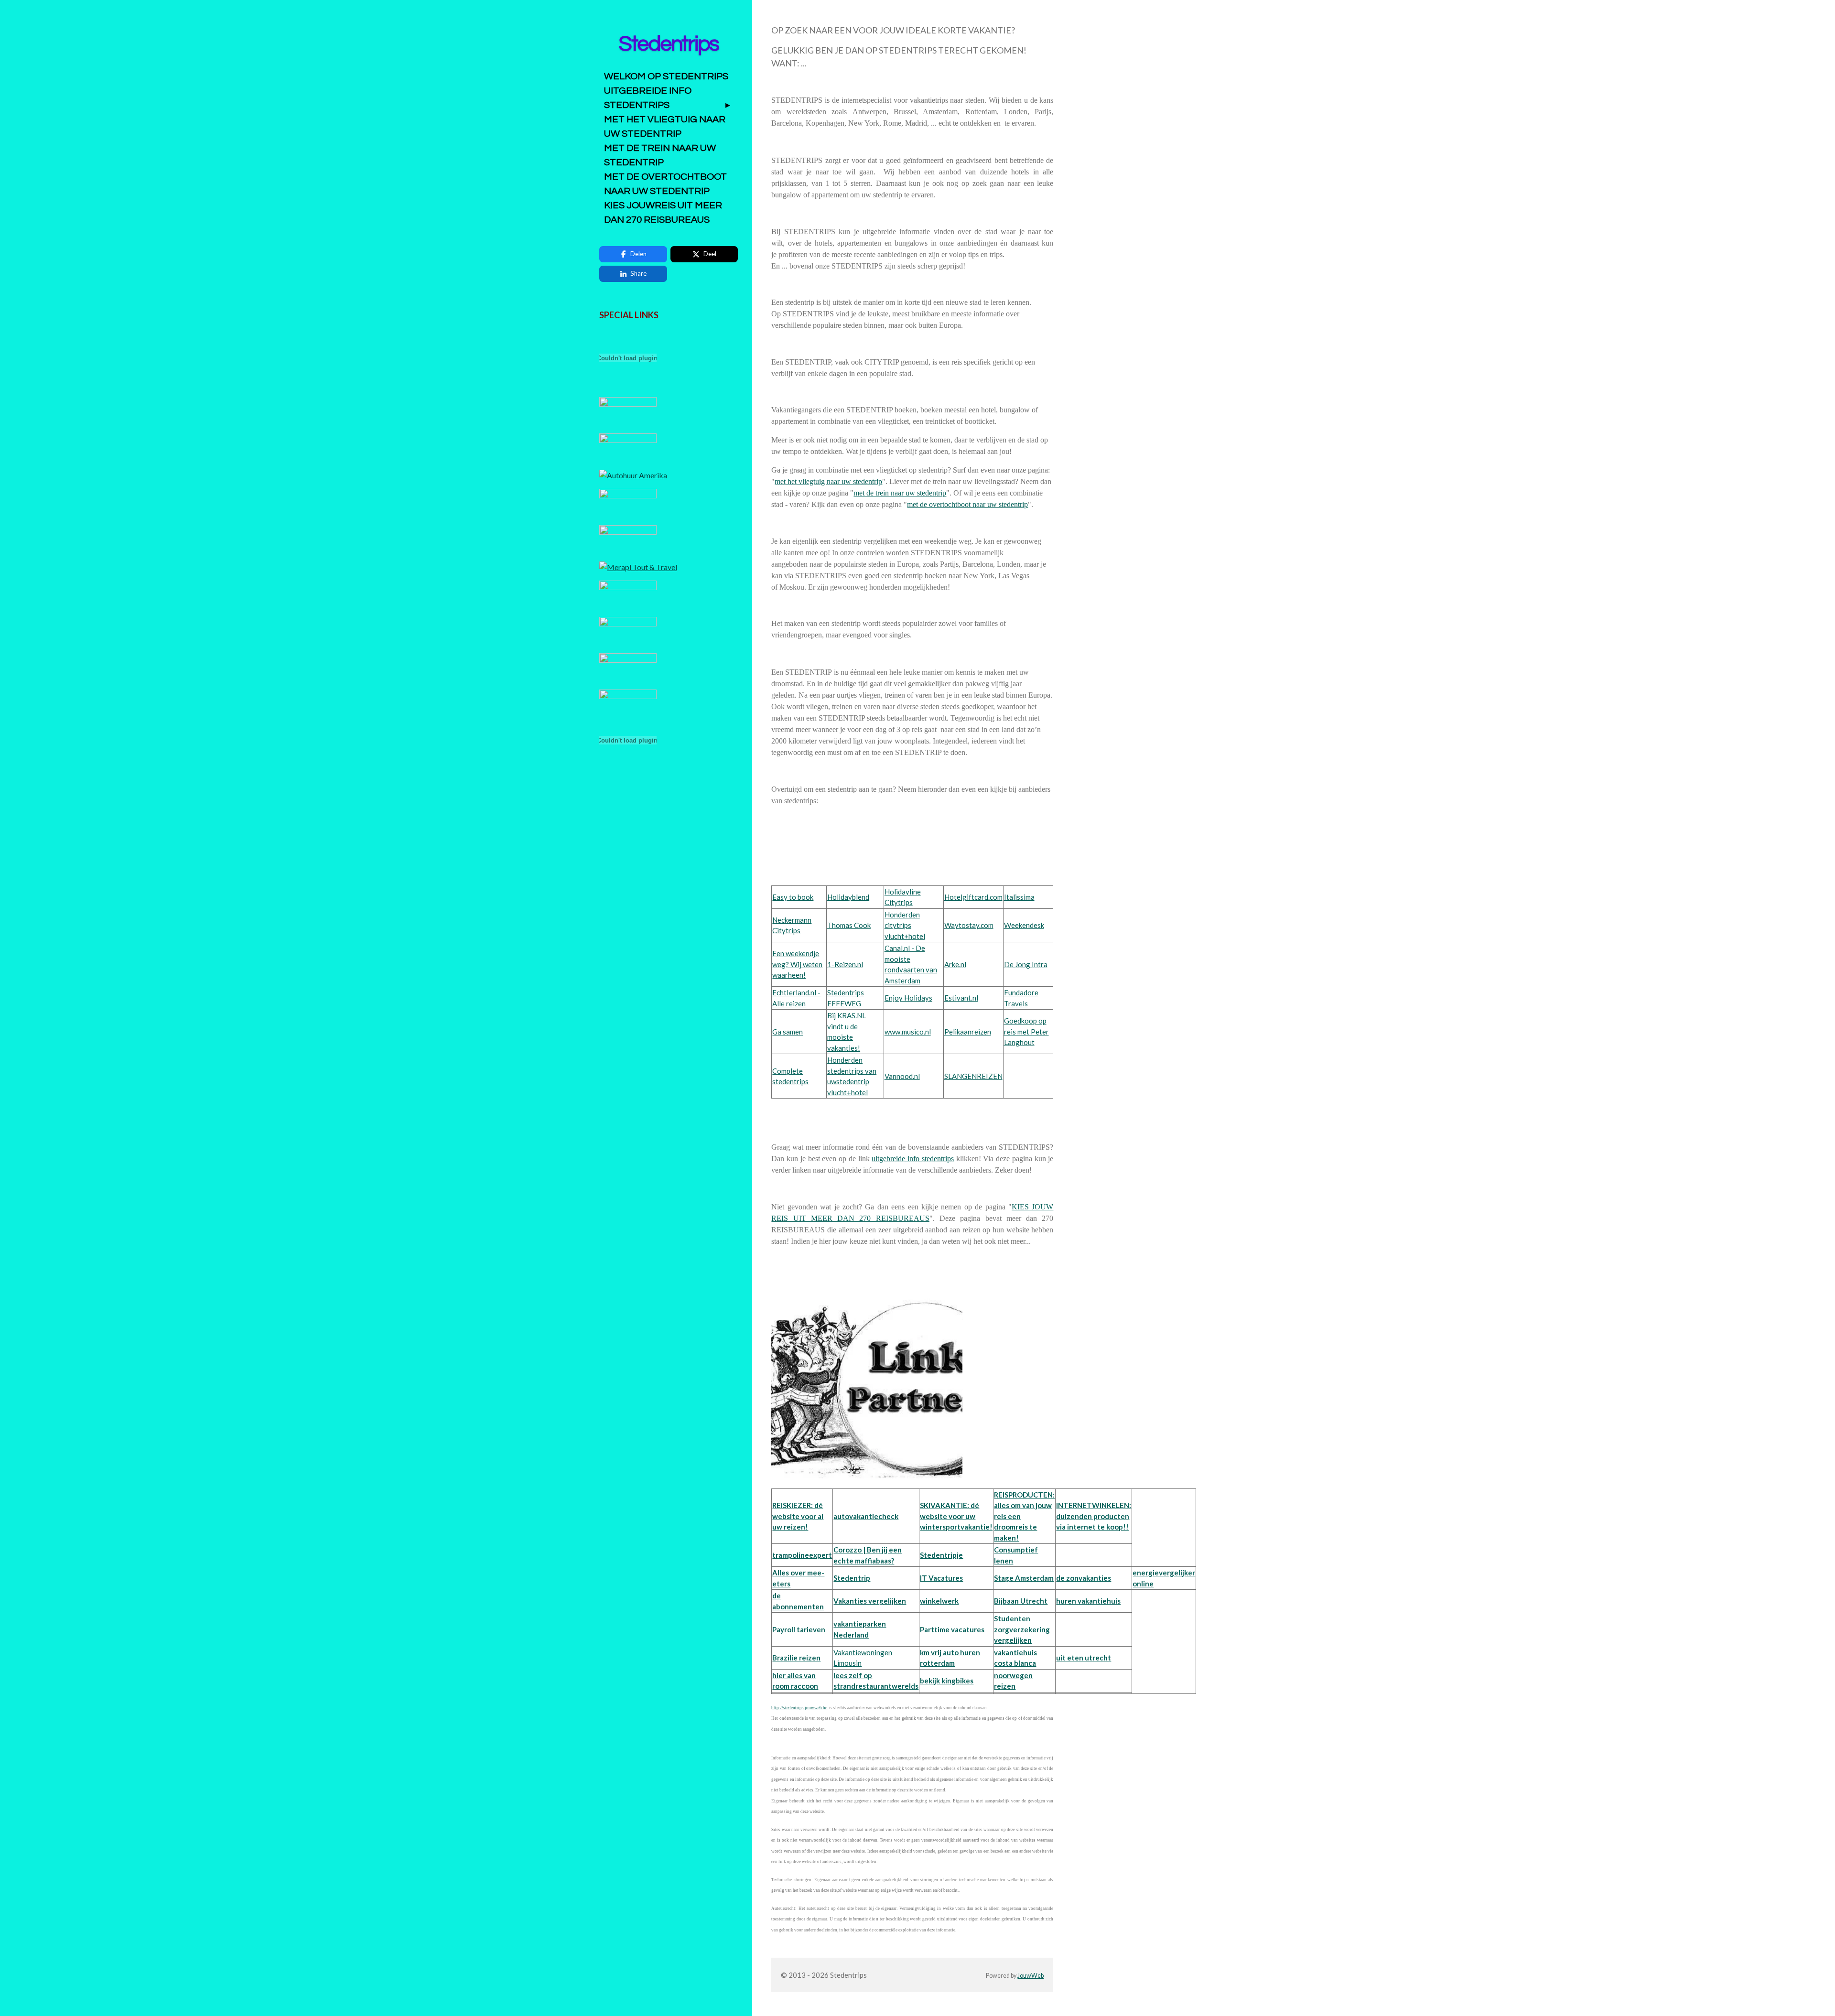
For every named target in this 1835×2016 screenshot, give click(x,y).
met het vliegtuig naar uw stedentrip (828, 481)
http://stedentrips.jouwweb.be (799, 1708)
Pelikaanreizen (968, 1032)
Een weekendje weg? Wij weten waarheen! (797, 964)
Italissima (1019, 897)
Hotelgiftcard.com (973, 897)
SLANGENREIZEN (973, 1076)
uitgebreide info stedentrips (913, 1159)
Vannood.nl (902, 1076)
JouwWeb (1031, 1976)
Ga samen (788, 1032)
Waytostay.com (969, 925)
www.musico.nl (908, 1032)
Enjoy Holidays (908, 998)
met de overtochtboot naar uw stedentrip (967, 504)
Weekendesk (1024, 925)
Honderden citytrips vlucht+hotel (905, 925)
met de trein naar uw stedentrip (900, 493)
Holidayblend (848, 897)
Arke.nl (955, 964)
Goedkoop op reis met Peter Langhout (1026, 1031)
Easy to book (793, 897)
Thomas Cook (849, 925)
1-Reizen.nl (845, 964)
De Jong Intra (1026, 964)
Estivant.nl (961, 998)
